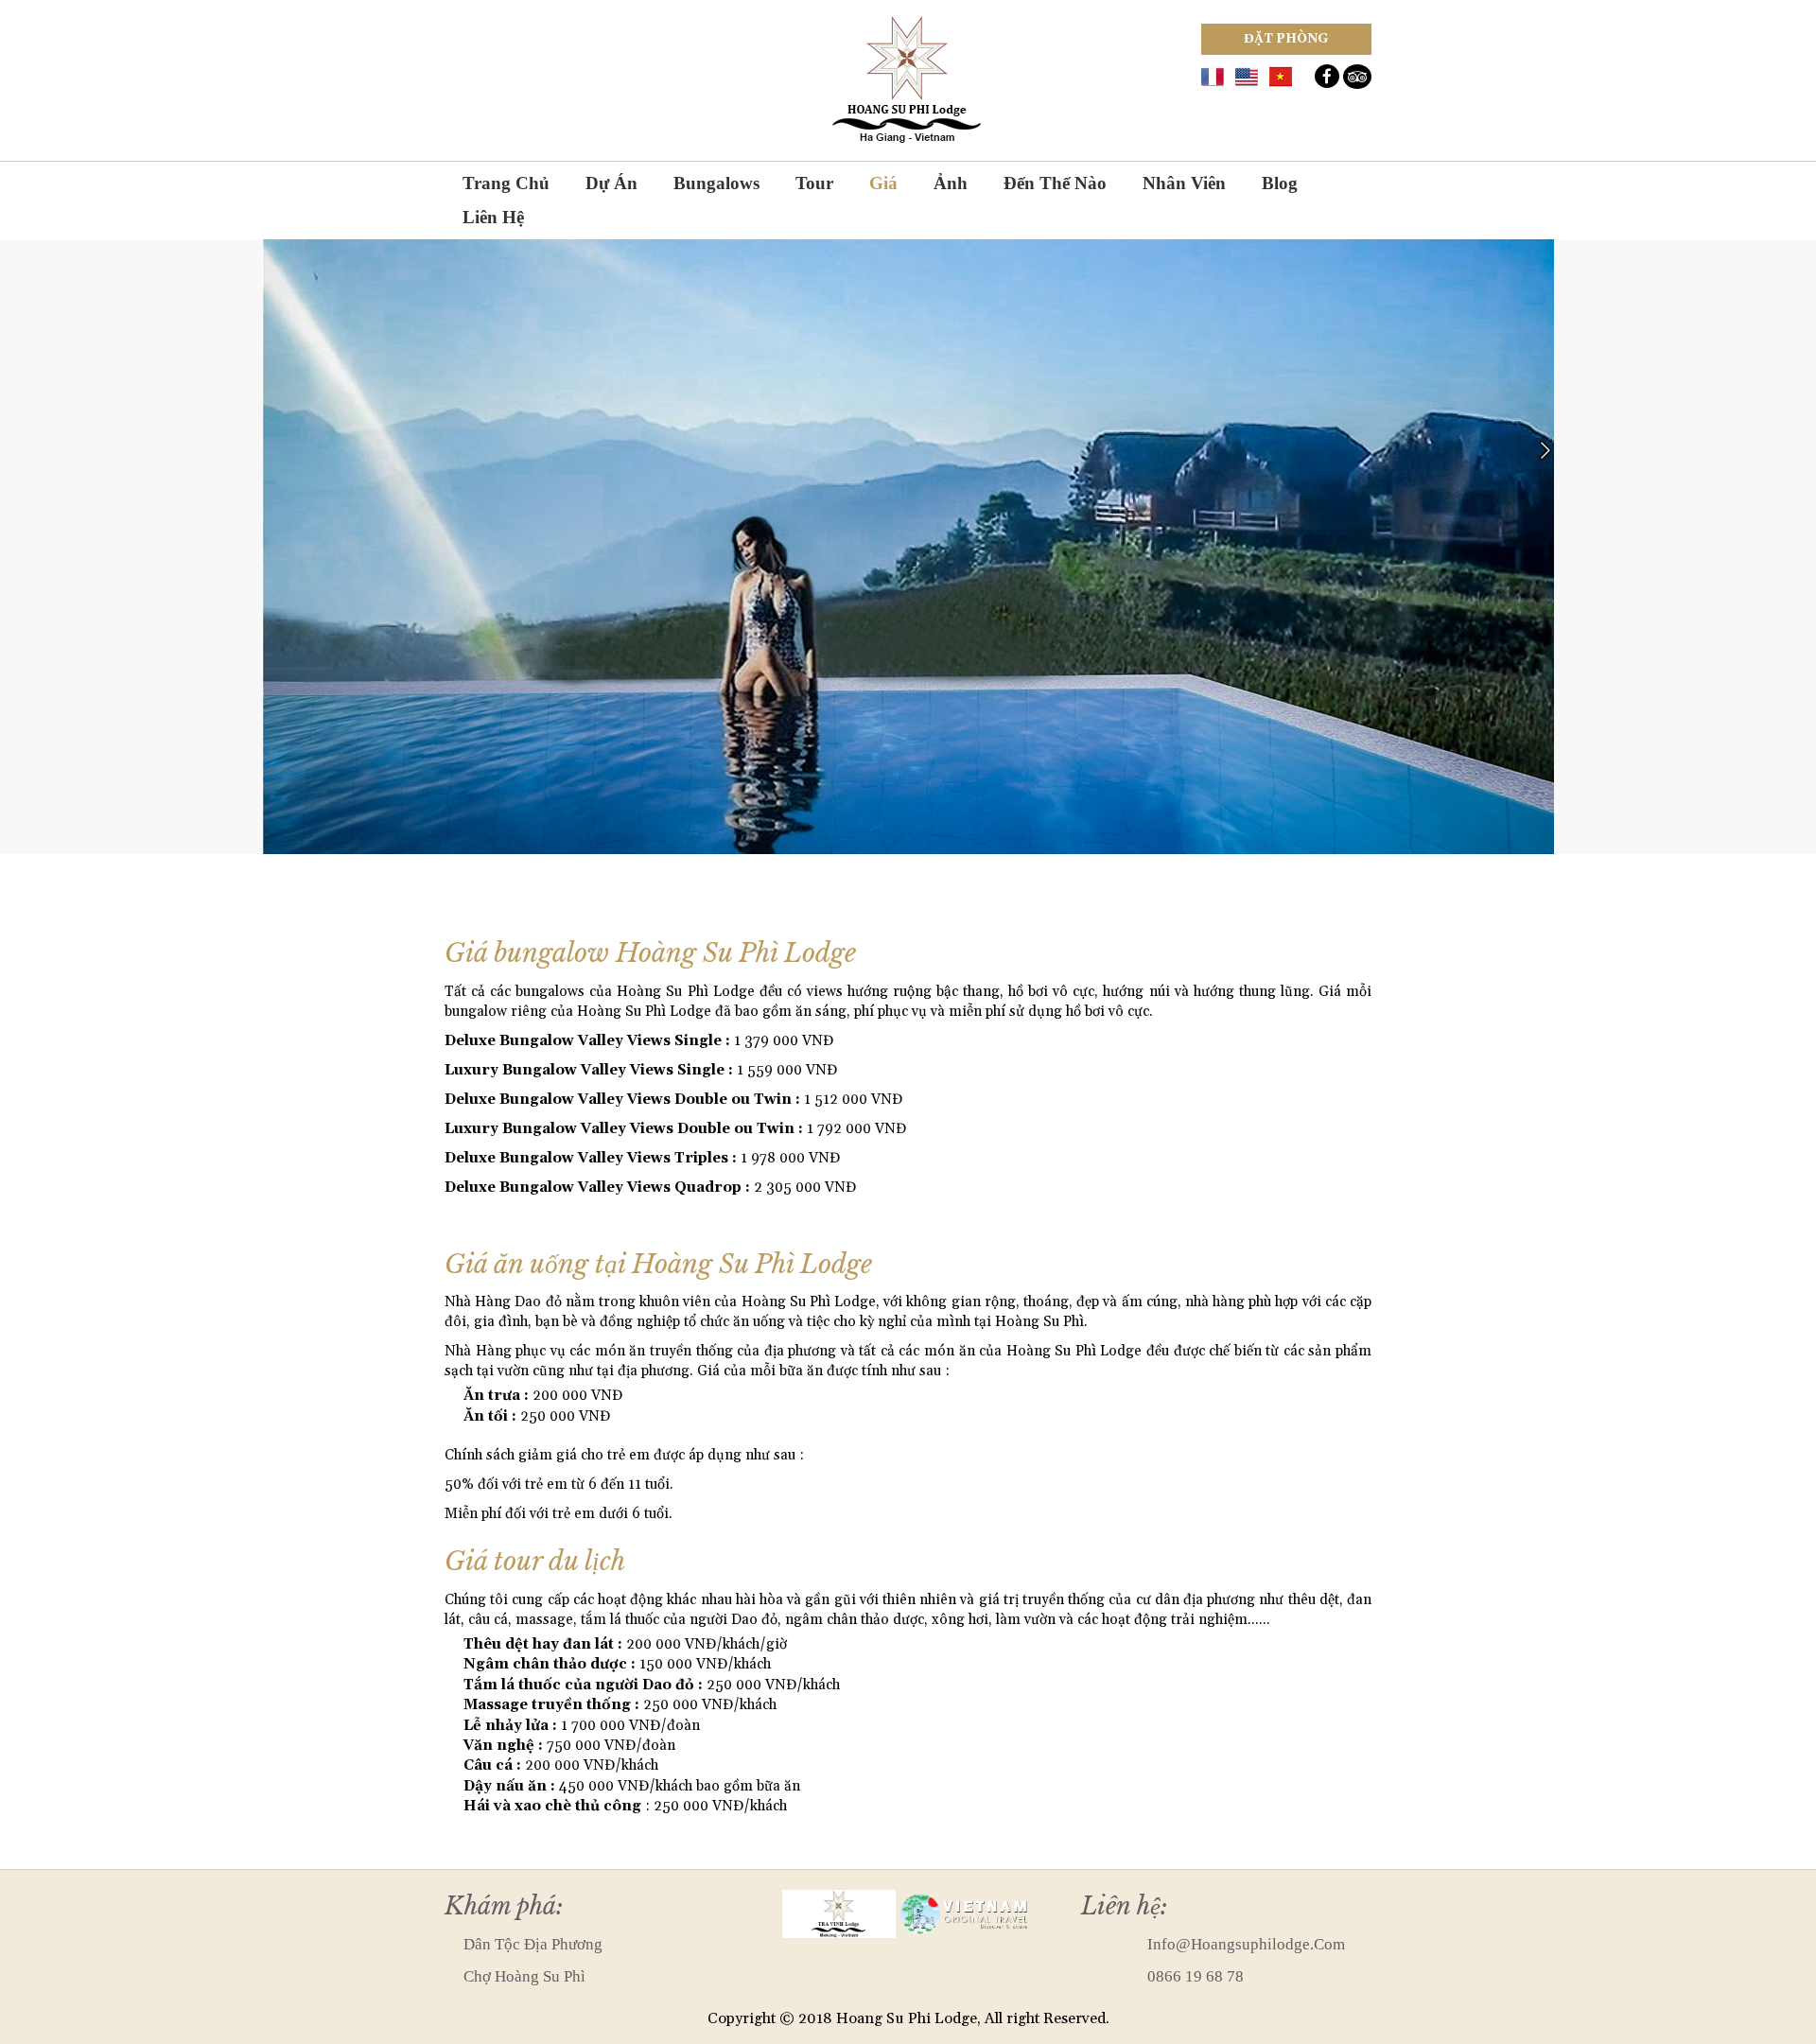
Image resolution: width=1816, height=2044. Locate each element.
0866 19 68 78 (1196, 1976)
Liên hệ (493, 217)
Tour (814, 183)
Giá (883, 183)
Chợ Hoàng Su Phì (524, 1976)
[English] (1247, 75)
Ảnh (951, 183)
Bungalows (716, 183)
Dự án (611, 183)
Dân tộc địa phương (533, 1944)
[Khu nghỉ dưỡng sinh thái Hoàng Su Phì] (908, 79)
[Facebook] (1327, 76)
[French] (1213, 75)
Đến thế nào (1055, 183)
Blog (1280, 183)
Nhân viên (1184, 183)
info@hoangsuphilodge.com (1246, 1944)
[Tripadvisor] (1357, 77)
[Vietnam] (1281, 75)
